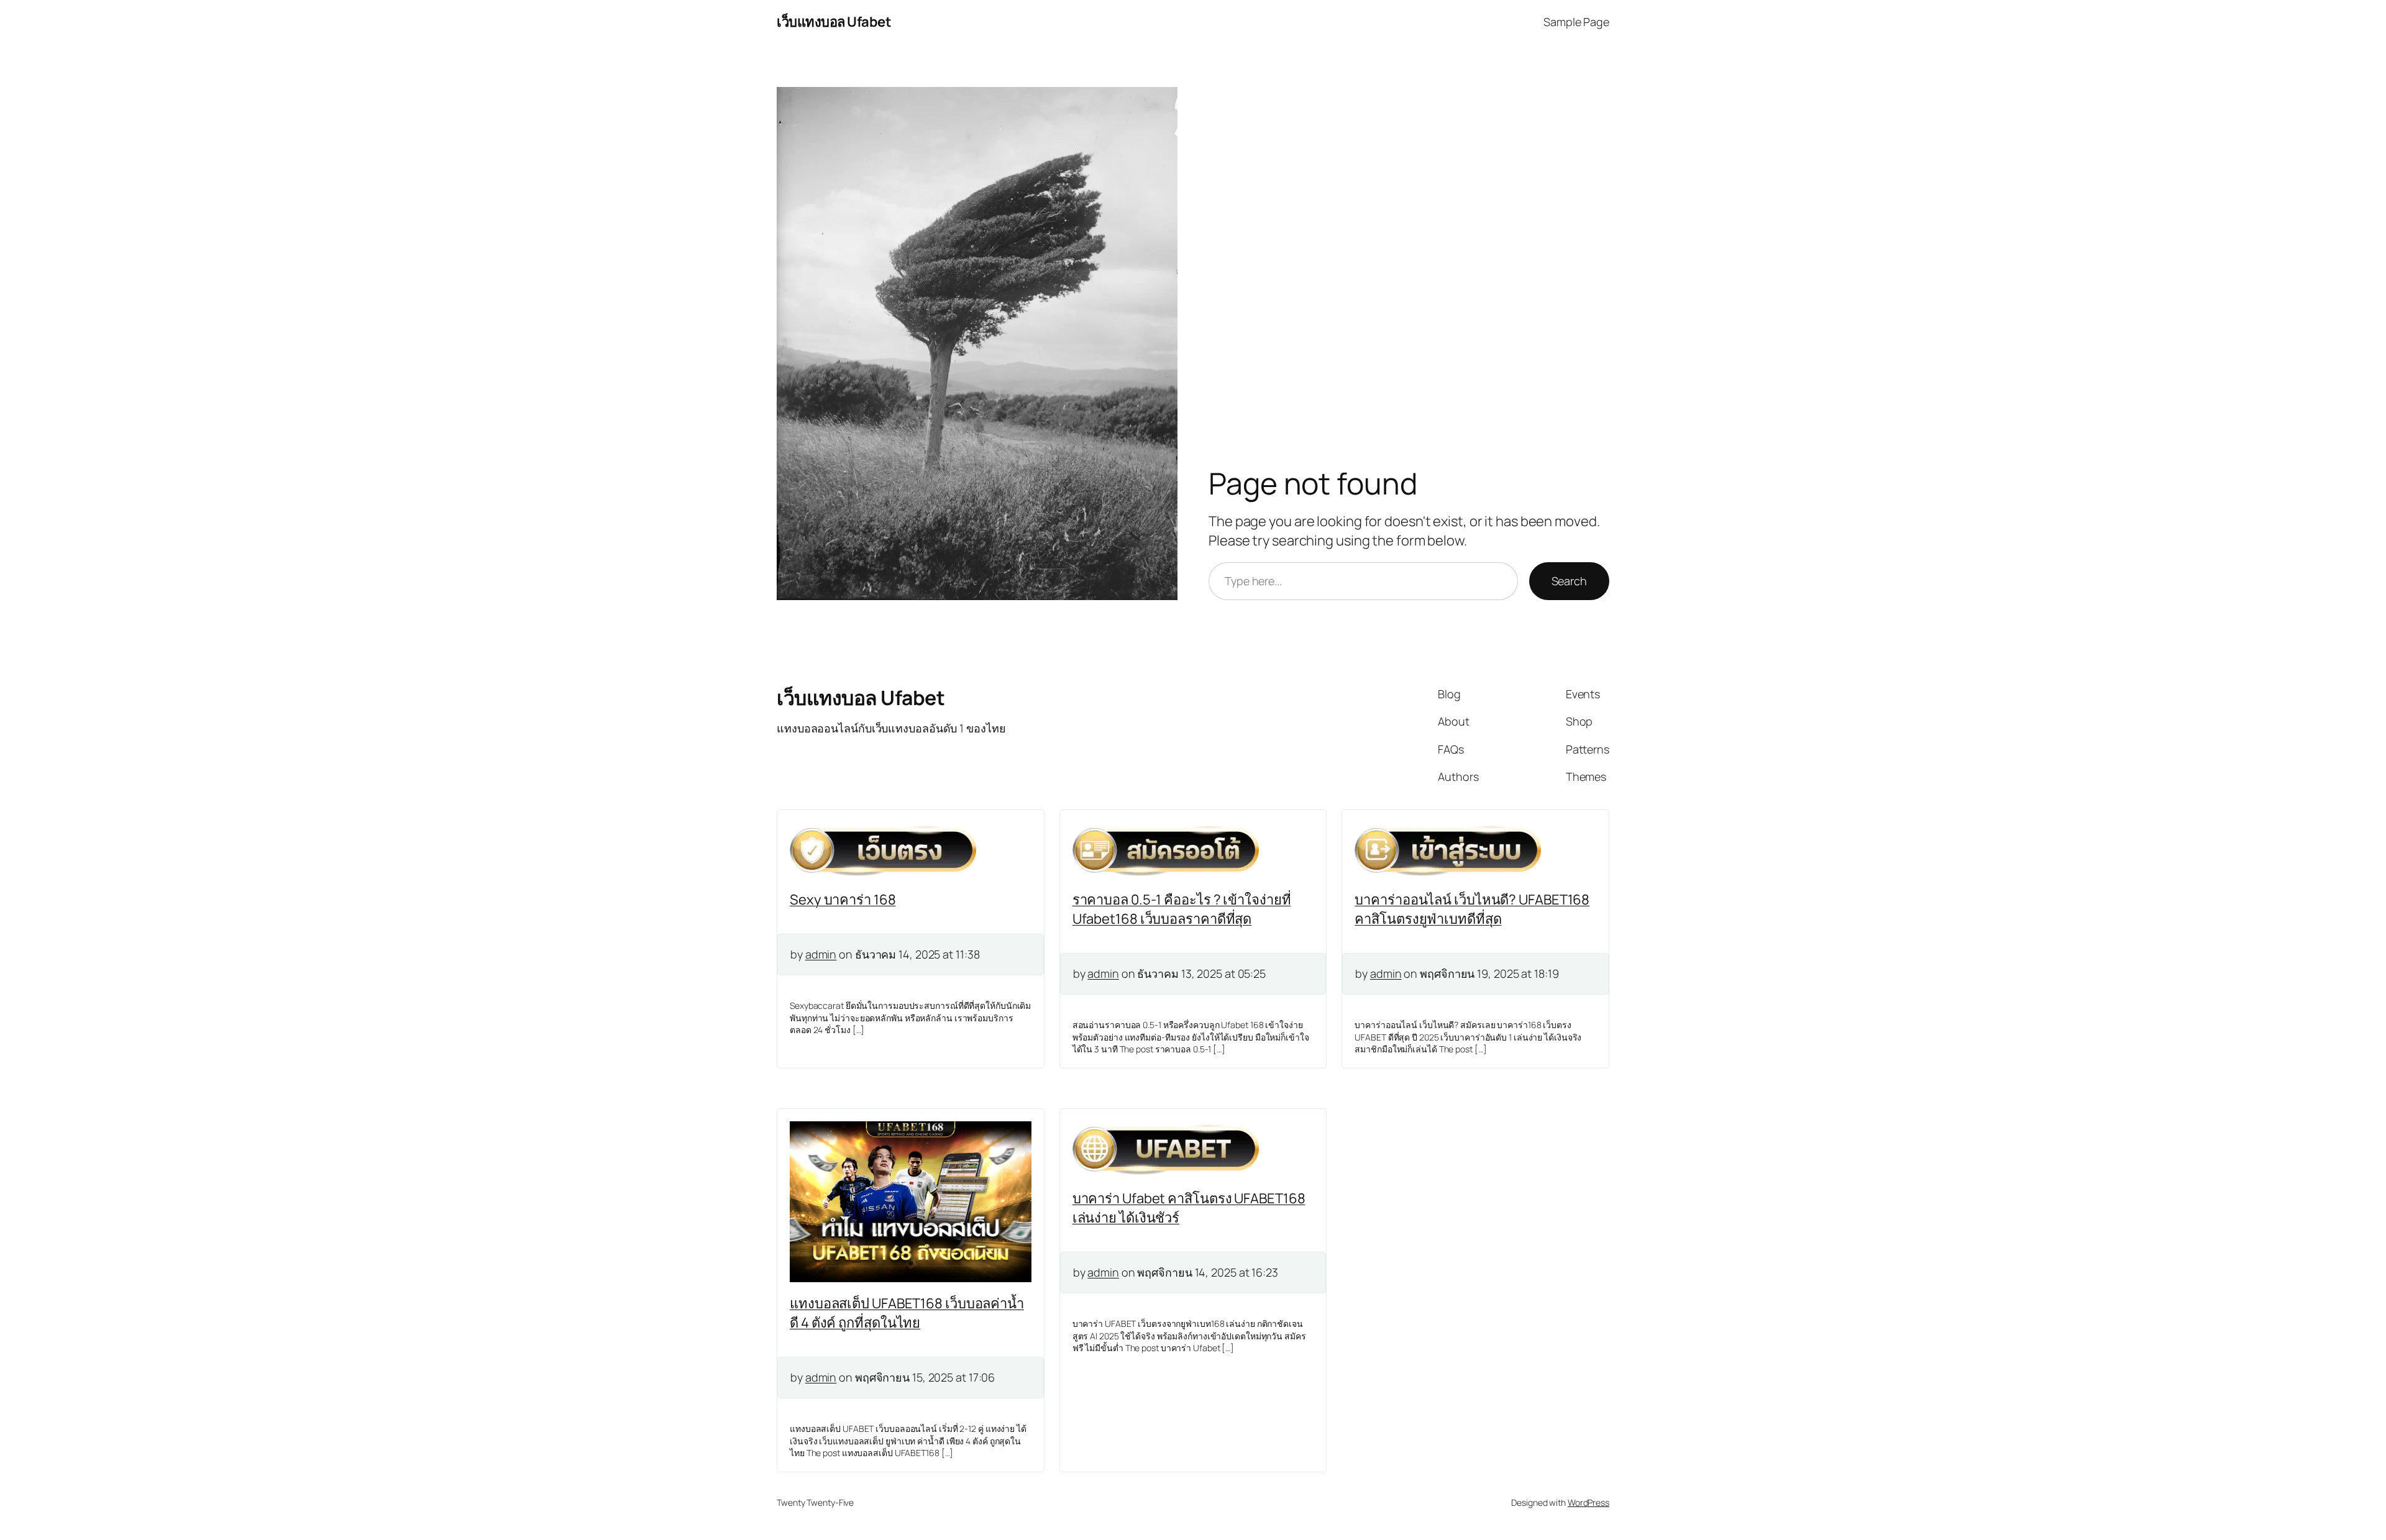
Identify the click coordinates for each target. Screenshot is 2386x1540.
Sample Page (1576, 22)
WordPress (1588, 1502)
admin (821, 954)
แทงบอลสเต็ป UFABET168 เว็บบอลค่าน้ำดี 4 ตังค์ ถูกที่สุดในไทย (907, 1313)
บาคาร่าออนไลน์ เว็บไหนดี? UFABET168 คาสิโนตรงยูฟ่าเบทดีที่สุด (1472, 909)
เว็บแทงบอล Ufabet (834, 22)
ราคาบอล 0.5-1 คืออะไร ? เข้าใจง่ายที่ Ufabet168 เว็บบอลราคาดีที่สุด (1182, 909)
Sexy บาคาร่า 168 (843, 900)
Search (1569, 581)
